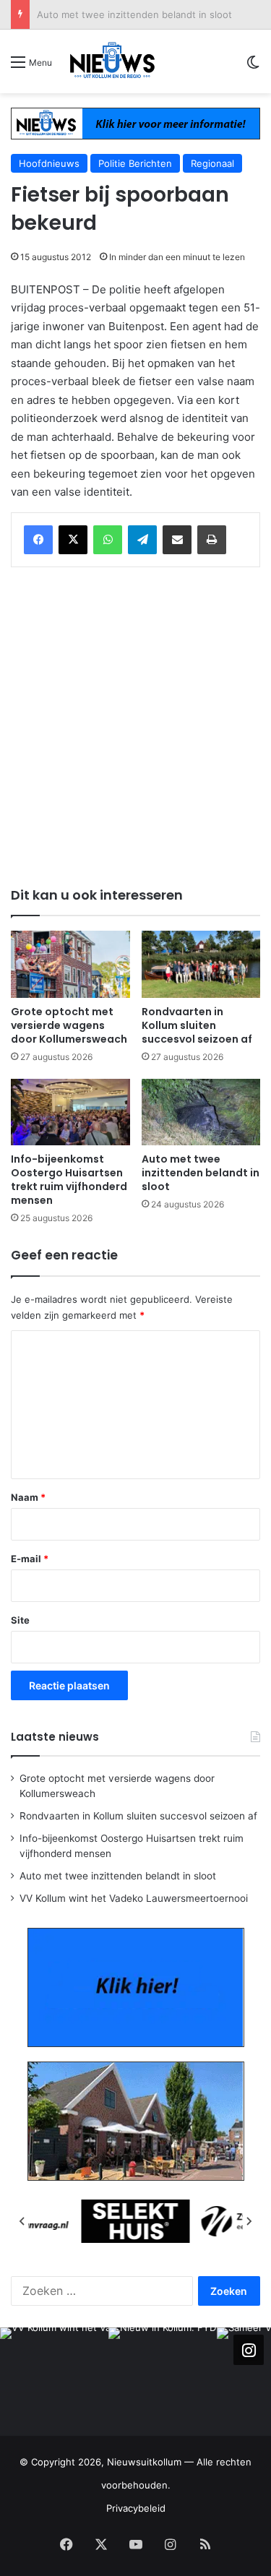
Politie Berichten (135, 163)
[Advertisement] (135, 724)
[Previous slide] (22, 2221)
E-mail (30, 1559)
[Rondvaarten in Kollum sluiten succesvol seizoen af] (201, 964)
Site (20, 1620)
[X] (73, 540)
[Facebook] (38, 540)
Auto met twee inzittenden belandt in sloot (134, 14)
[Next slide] (249, 2221)
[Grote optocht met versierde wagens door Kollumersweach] (70, 964)
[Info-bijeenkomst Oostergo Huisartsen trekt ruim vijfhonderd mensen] (70, 1112)
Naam (28, 1497)
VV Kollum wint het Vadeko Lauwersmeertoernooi (134, 1898)
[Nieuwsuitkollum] (112, 61)
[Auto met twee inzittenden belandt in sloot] (201, 1112)
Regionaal (212, 163)
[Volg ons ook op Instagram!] (249, 2350)
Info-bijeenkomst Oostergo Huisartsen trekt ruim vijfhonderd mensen (69, 1180)
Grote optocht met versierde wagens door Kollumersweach (69, 1025)
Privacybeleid (136, 2508)
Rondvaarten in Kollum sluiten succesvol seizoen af (197, 1025)
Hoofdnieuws (49, 163)
